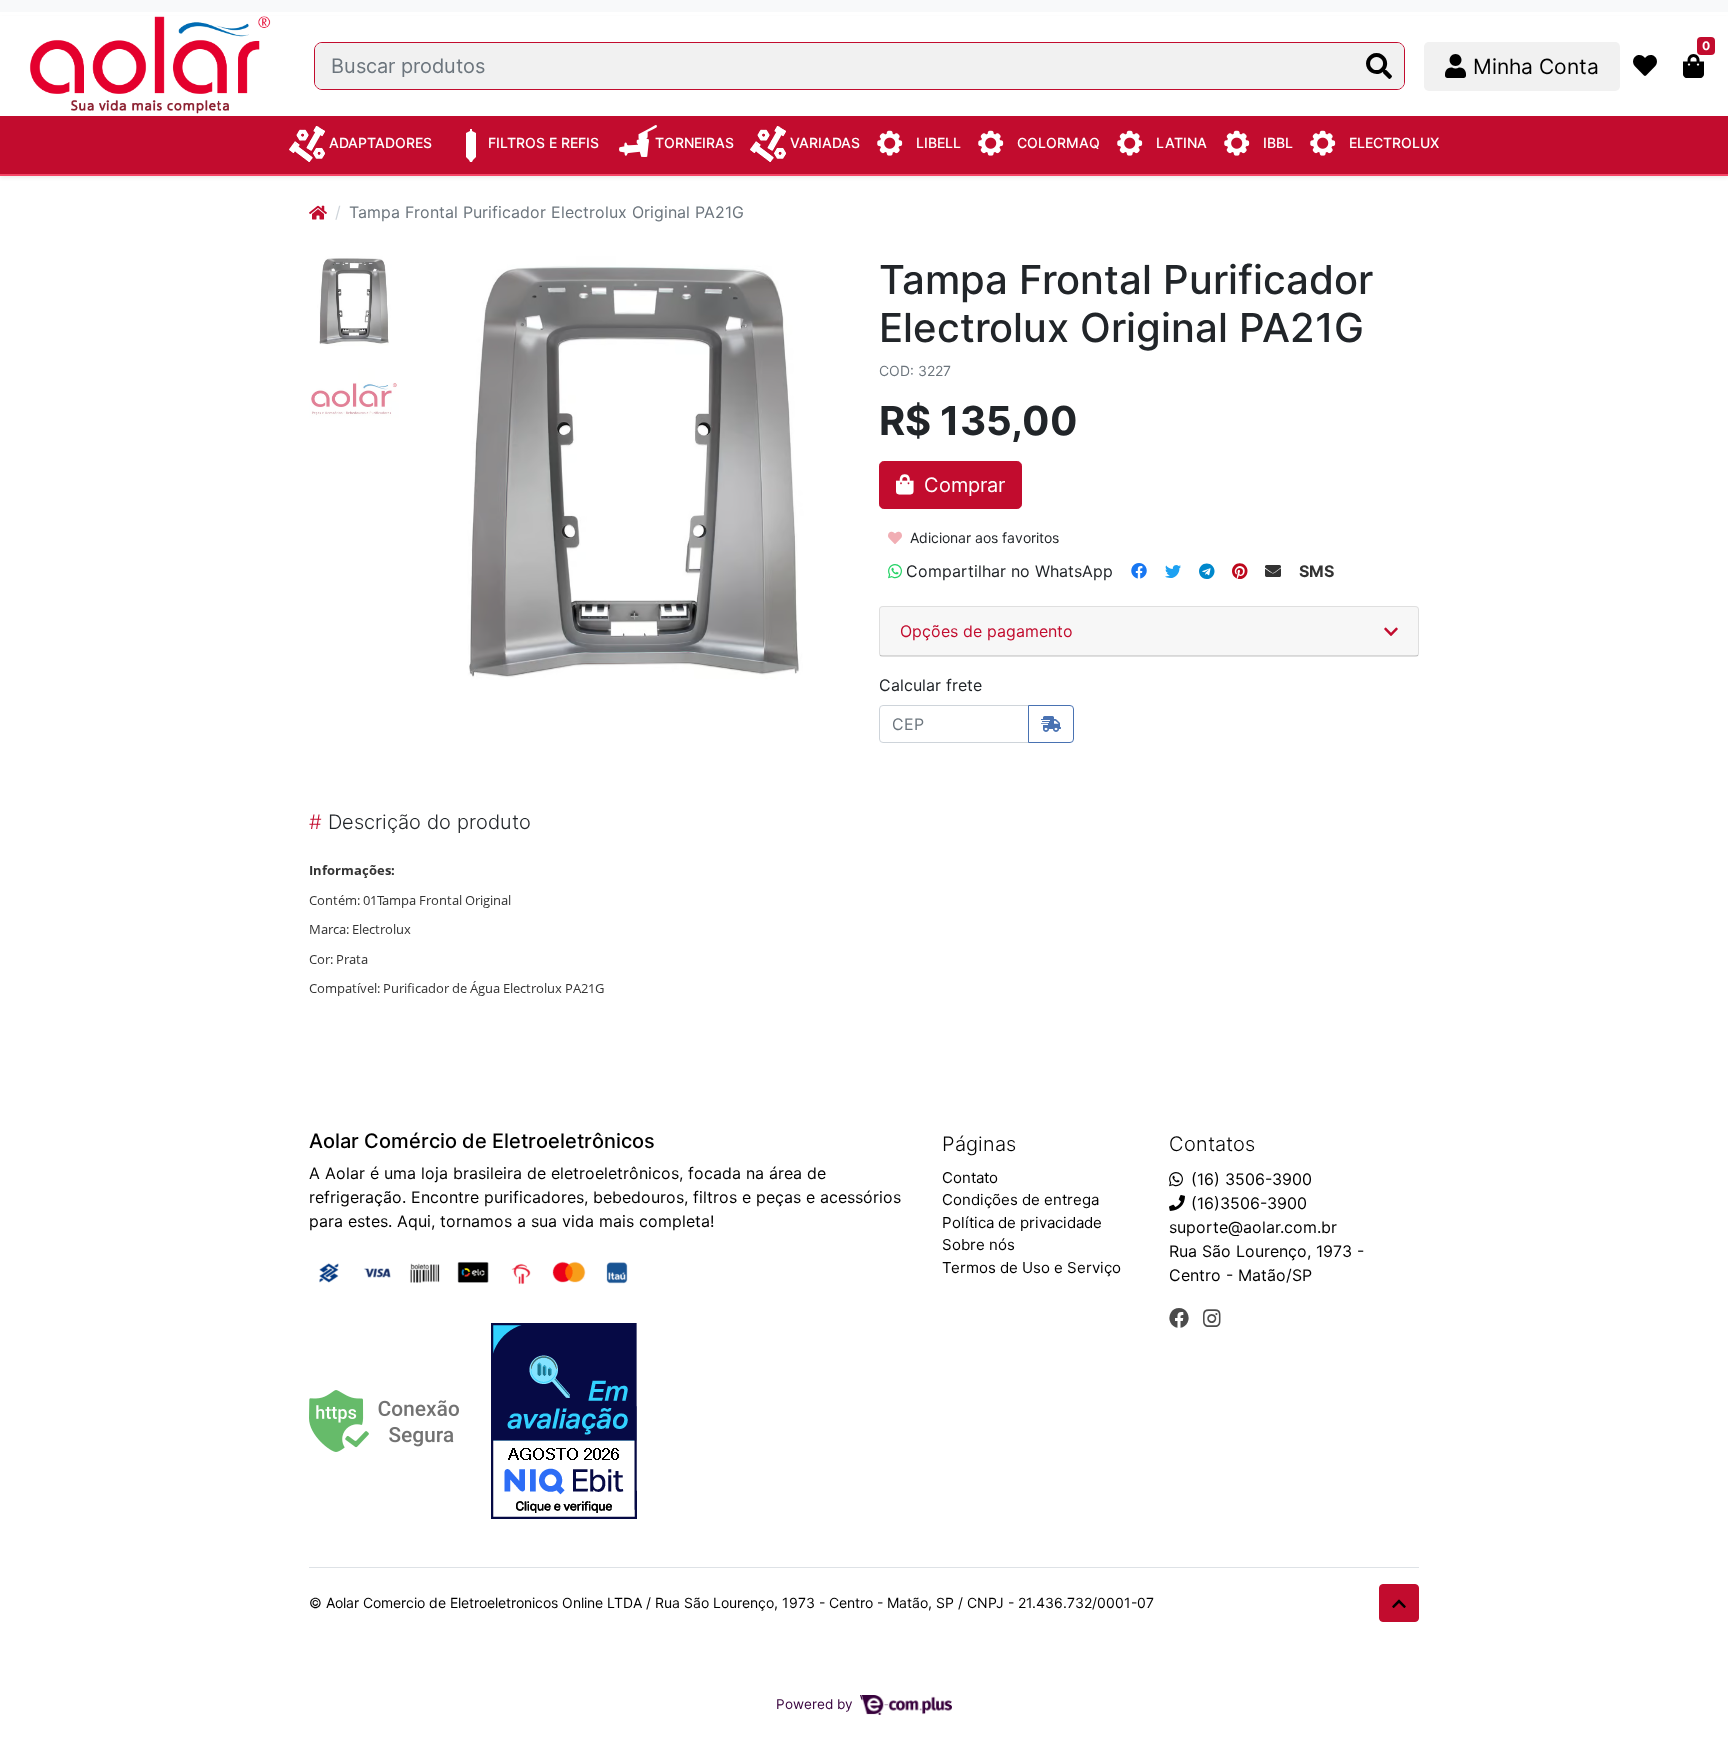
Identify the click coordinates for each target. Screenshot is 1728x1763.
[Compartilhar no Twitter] (1173, 571)
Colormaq (1058, 142)
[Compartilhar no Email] (1273, 571)
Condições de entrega (1020, 1199)
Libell (938, 142)
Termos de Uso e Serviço (1031, 1267)
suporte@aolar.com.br (1253, 1227)
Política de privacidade (1022, 1222)
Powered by (816, 1704)
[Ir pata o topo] (1399, 1603)
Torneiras (694, 142)
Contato (970, 1177)
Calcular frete (930, 685)
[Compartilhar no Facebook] (1139, 571)
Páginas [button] (979, 1144)
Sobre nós (978, 1244)
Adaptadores (380, 142)
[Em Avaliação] (564, 1421)
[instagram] (1212, 1318)
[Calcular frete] (1051, 724)
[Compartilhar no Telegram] (1206, 571)
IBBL (1278, 142)
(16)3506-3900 (1249, 1203)
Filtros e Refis (543, 142)
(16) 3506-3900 (1251, 1179)
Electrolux (1394, 142)
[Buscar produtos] (1379, 66)
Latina (1181, 142)
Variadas (825, 142)
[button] (1522, 66)
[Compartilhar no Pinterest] (1239, 571)
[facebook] (1182, 1318)
